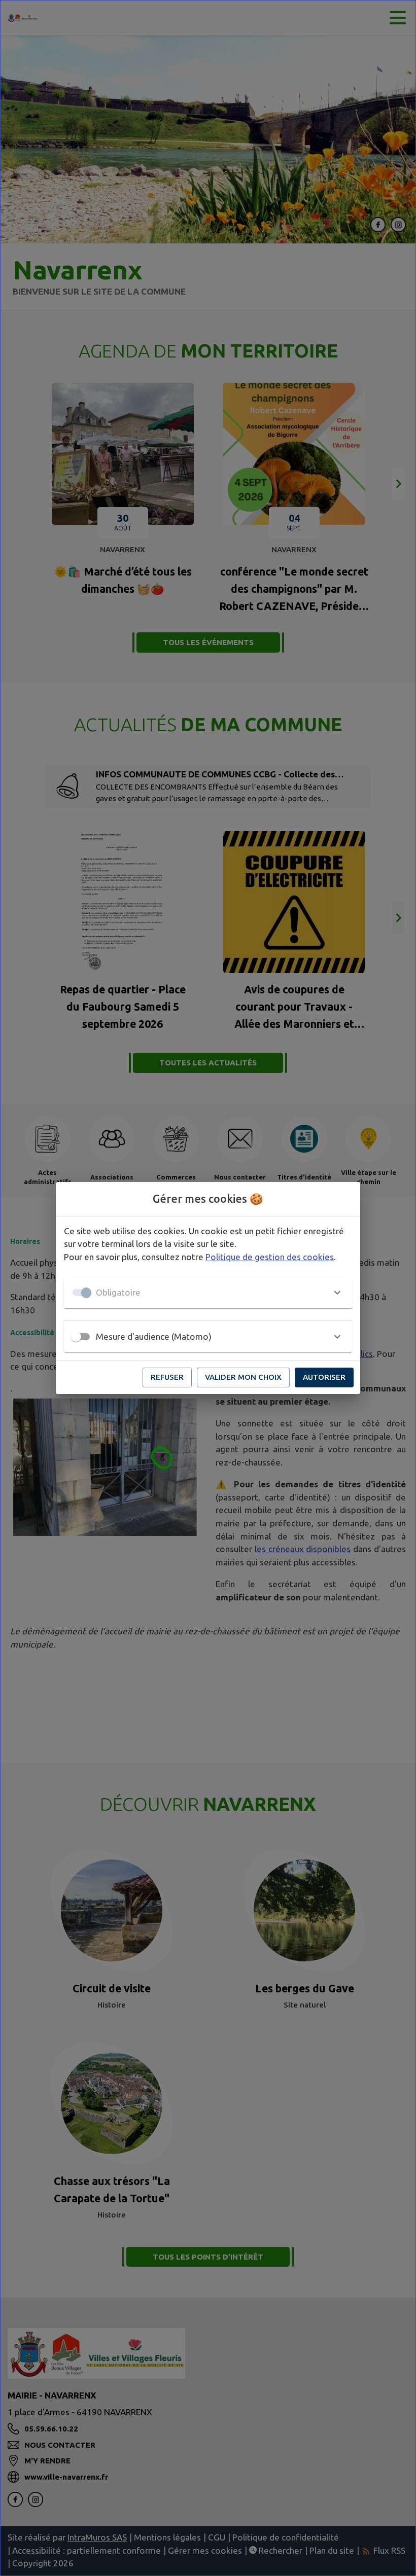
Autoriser (324, 1377)
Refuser (167, 1377)
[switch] (76, 1337)
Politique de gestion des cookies (270, 1257)
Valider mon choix (243, 1377)
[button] (208, 1293)
